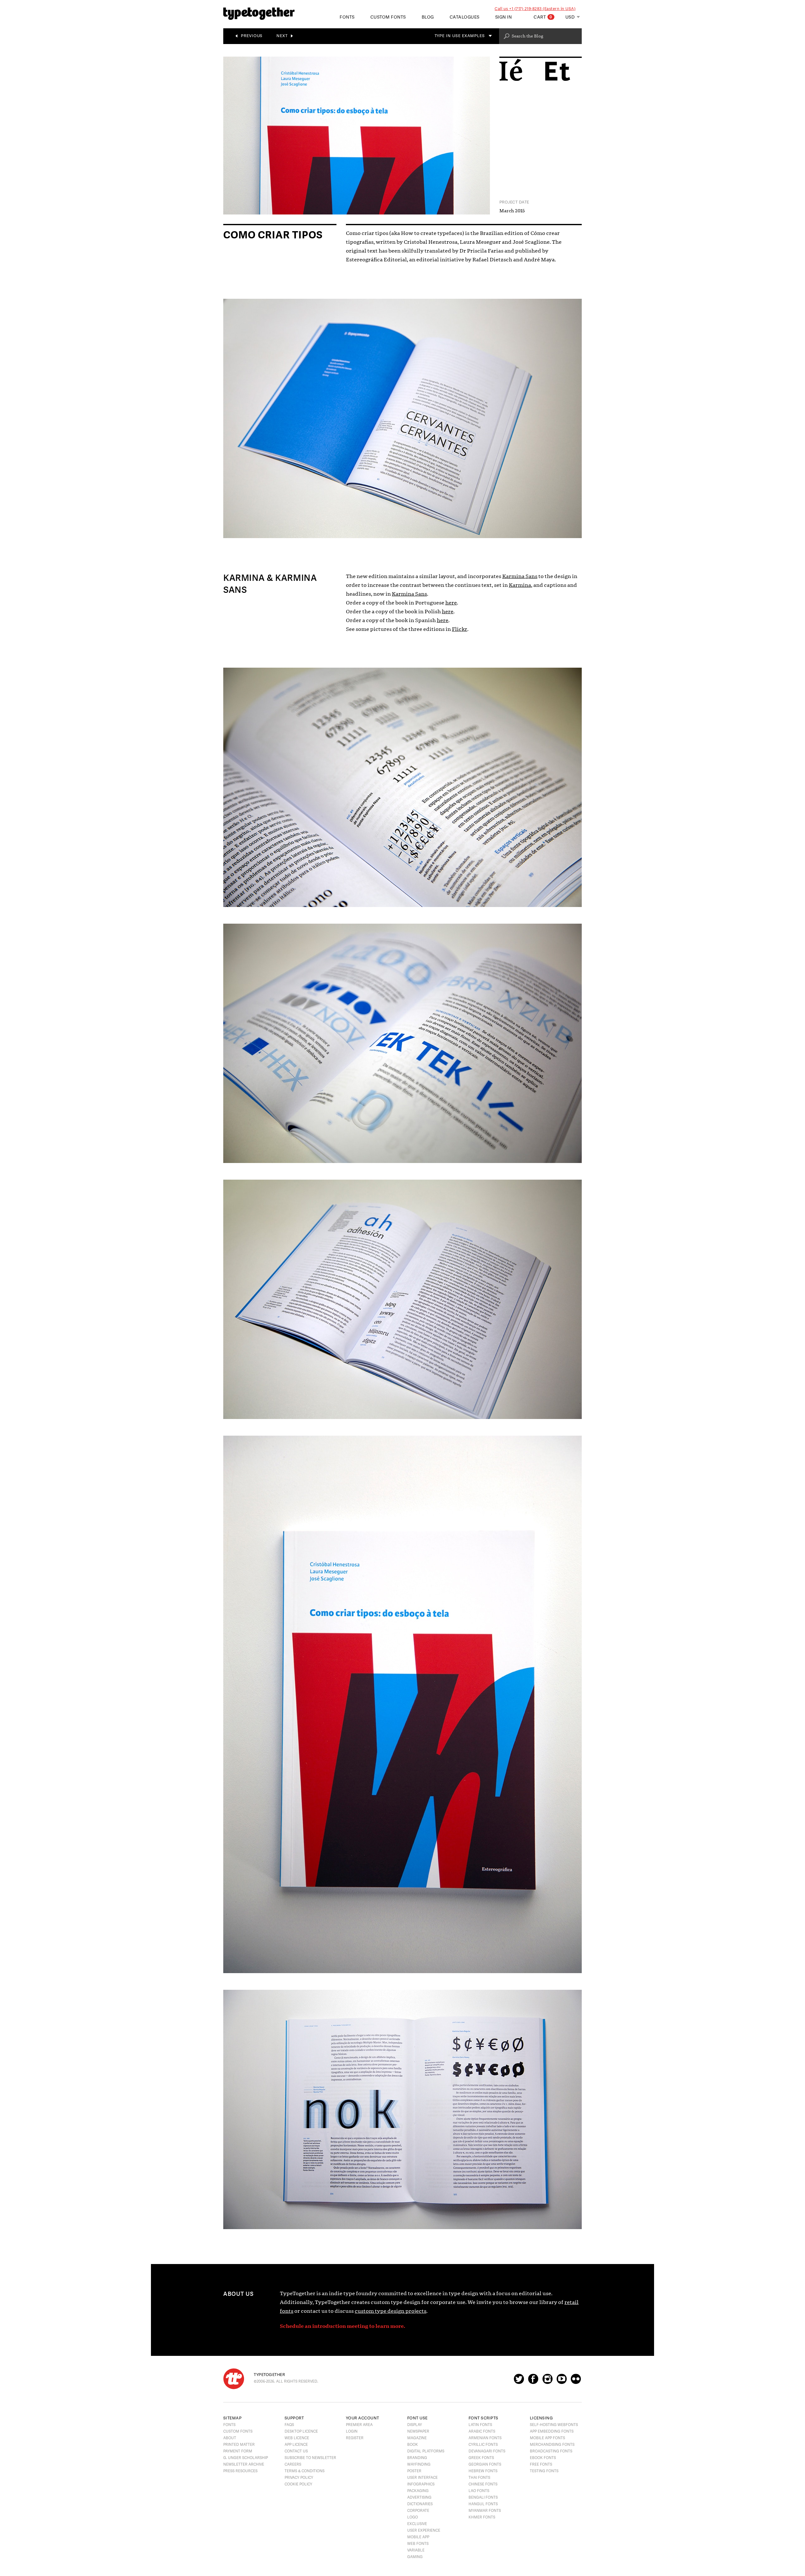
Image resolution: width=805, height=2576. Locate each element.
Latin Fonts (480, 2425)
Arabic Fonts (482, 2431)
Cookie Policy (298, 2484)
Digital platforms (426, 2451)
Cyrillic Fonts (483, 2445)
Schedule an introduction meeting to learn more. (342, 2326)
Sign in (504, 17)
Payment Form (238, 2451)
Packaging (418, 2491)
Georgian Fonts (485, 2464)
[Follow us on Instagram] (547, 2382)
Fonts (229, 2425)
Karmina (520, 585)
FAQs (289, 2425)
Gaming (415, 2557)
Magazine (417, 2438)
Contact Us (296, 2451)
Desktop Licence (301, 2431)
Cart (543, 17)
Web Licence (297, 2438)
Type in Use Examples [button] (461, 36)
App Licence (296, 2445)
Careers (293, 2464)
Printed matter (239, 2445)
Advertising (419, 2497)
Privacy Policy (299, 2478)
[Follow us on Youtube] (562, 2382)
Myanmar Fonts (485, 2511)
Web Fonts (418, 2544)
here (451, 603)
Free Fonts (541, 2464)
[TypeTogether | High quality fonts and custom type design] (234, 2379)
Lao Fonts (479, 2491)
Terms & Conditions (305, 2471)
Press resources (240, 2471)
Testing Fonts (544, 2471)
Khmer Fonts (482, 2517)
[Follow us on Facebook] (533, 2382)
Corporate (418, 2511)
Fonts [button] (347, 17)
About (230, 2438)
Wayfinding (419, 2464)
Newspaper (418, 2431)
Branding (417, 2458)
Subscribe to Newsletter (310, 2458)
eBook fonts (543, 2458)
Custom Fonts (388, 17)
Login (352, 2431)
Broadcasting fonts (551, 2451)
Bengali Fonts (483, 2497)
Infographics (421, 2484)
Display (415, 2425)
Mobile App (418, 2537)
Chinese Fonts (483, 2484)
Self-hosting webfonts (554, 2425)
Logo (413, 2517)
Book (413, 2445)
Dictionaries (420, 2504)
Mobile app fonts (547, 2438)
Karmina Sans (520, 576)
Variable (416, 2550)
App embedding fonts (552, 2431)
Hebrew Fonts (483, 2471)
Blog (428, 17)
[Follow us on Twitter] (519, 2382)
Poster (414, 2471)
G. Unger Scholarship (246, 2458)
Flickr (460, 629)
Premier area (359, 2425)
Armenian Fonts (485, 2438)
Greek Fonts (481, 2458)
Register (355, 2438)
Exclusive (417, 2524)
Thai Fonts (479, 2478)
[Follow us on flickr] (576, 2382)
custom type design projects (391, 2311)
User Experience (424, 2530)
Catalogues (465, 17)
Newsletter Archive (244, 2464)
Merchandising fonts (552, 2445)
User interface (422, 2478)
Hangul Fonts (483, 2504)
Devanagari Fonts (487, 2451)
